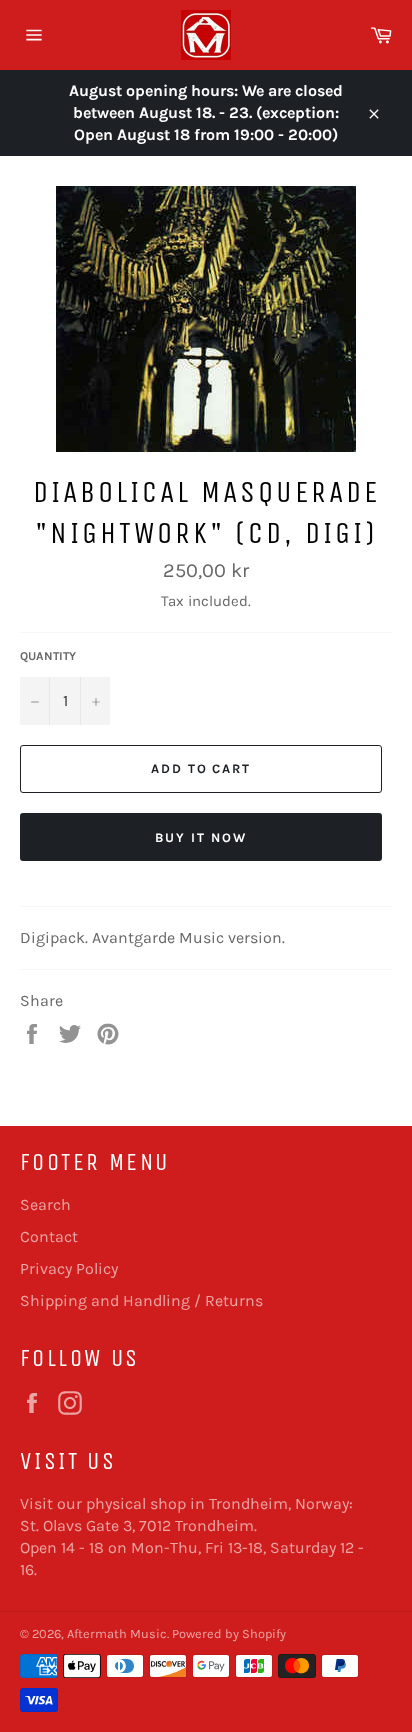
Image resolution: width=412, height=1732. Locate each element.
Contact (49, 1236)
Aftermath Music (117, 1633)
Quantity (48, 656)
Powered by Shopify (229, 1633)
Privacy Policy (69, 1268)
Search (45, 1204)
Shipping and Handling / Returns (141, 1300)
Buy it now (201, 837)
